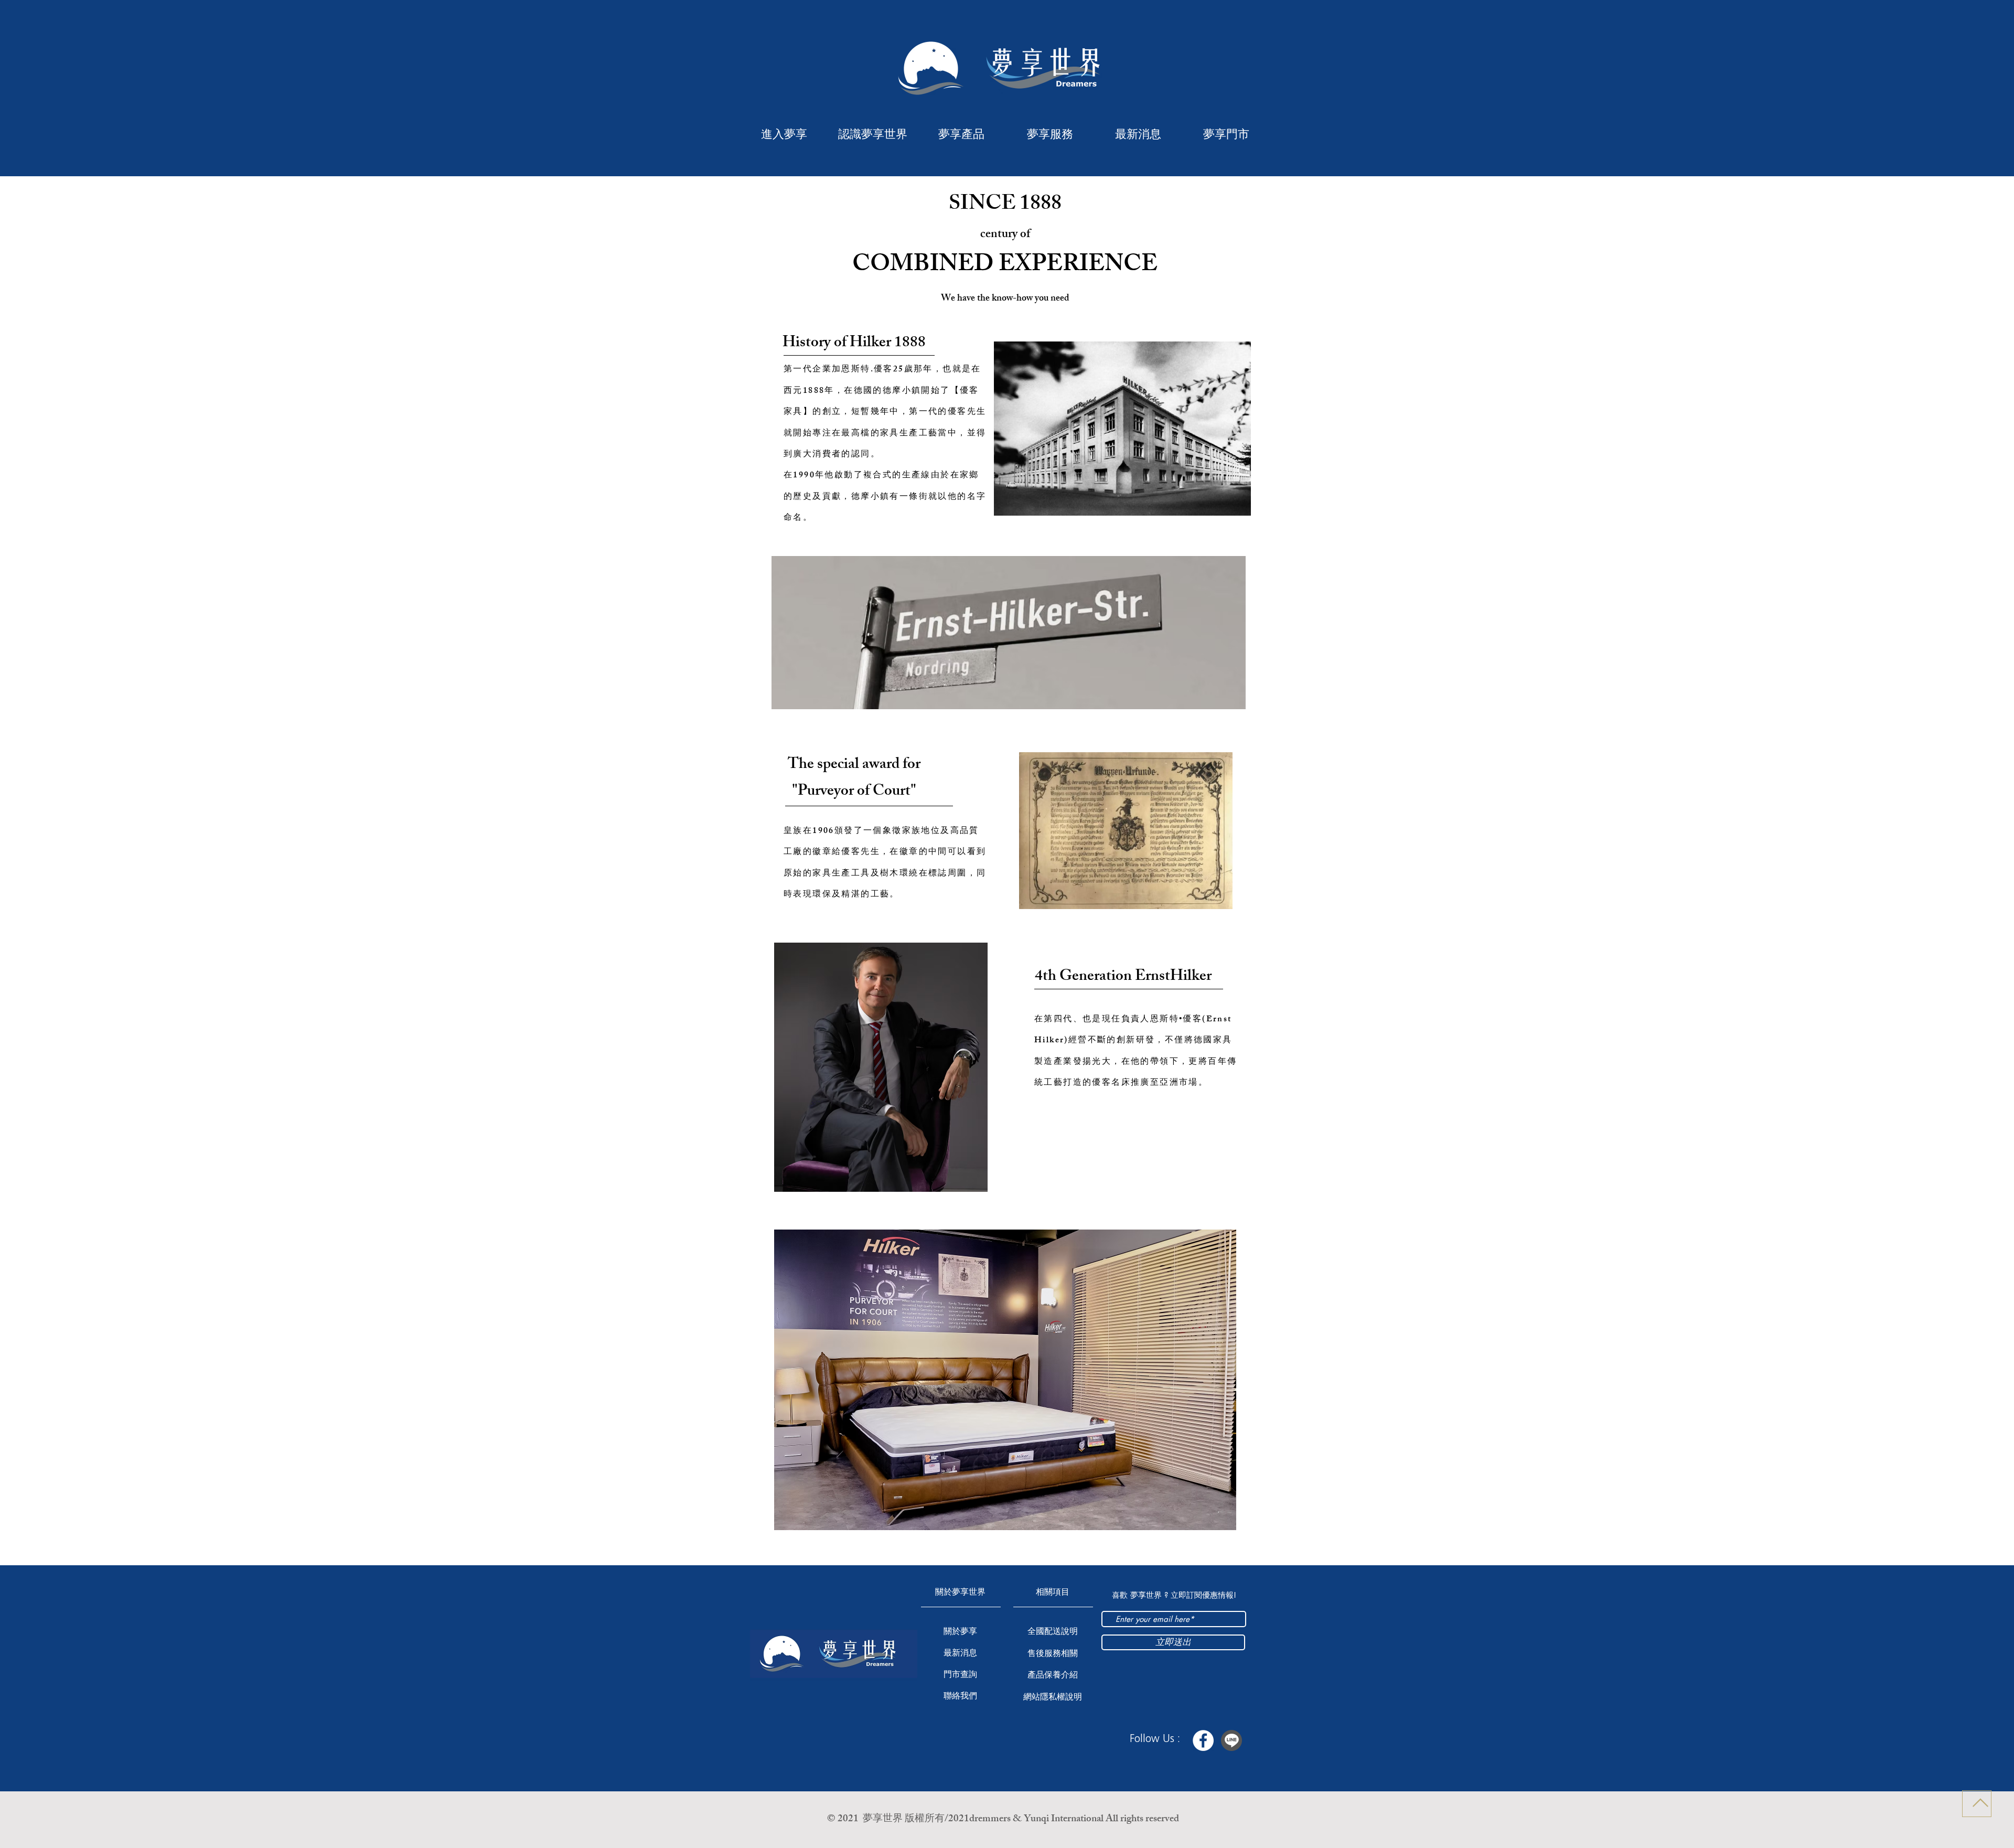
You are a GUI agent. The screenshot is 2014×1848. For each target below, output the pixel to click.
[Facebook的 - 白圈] (1203, 1740)
